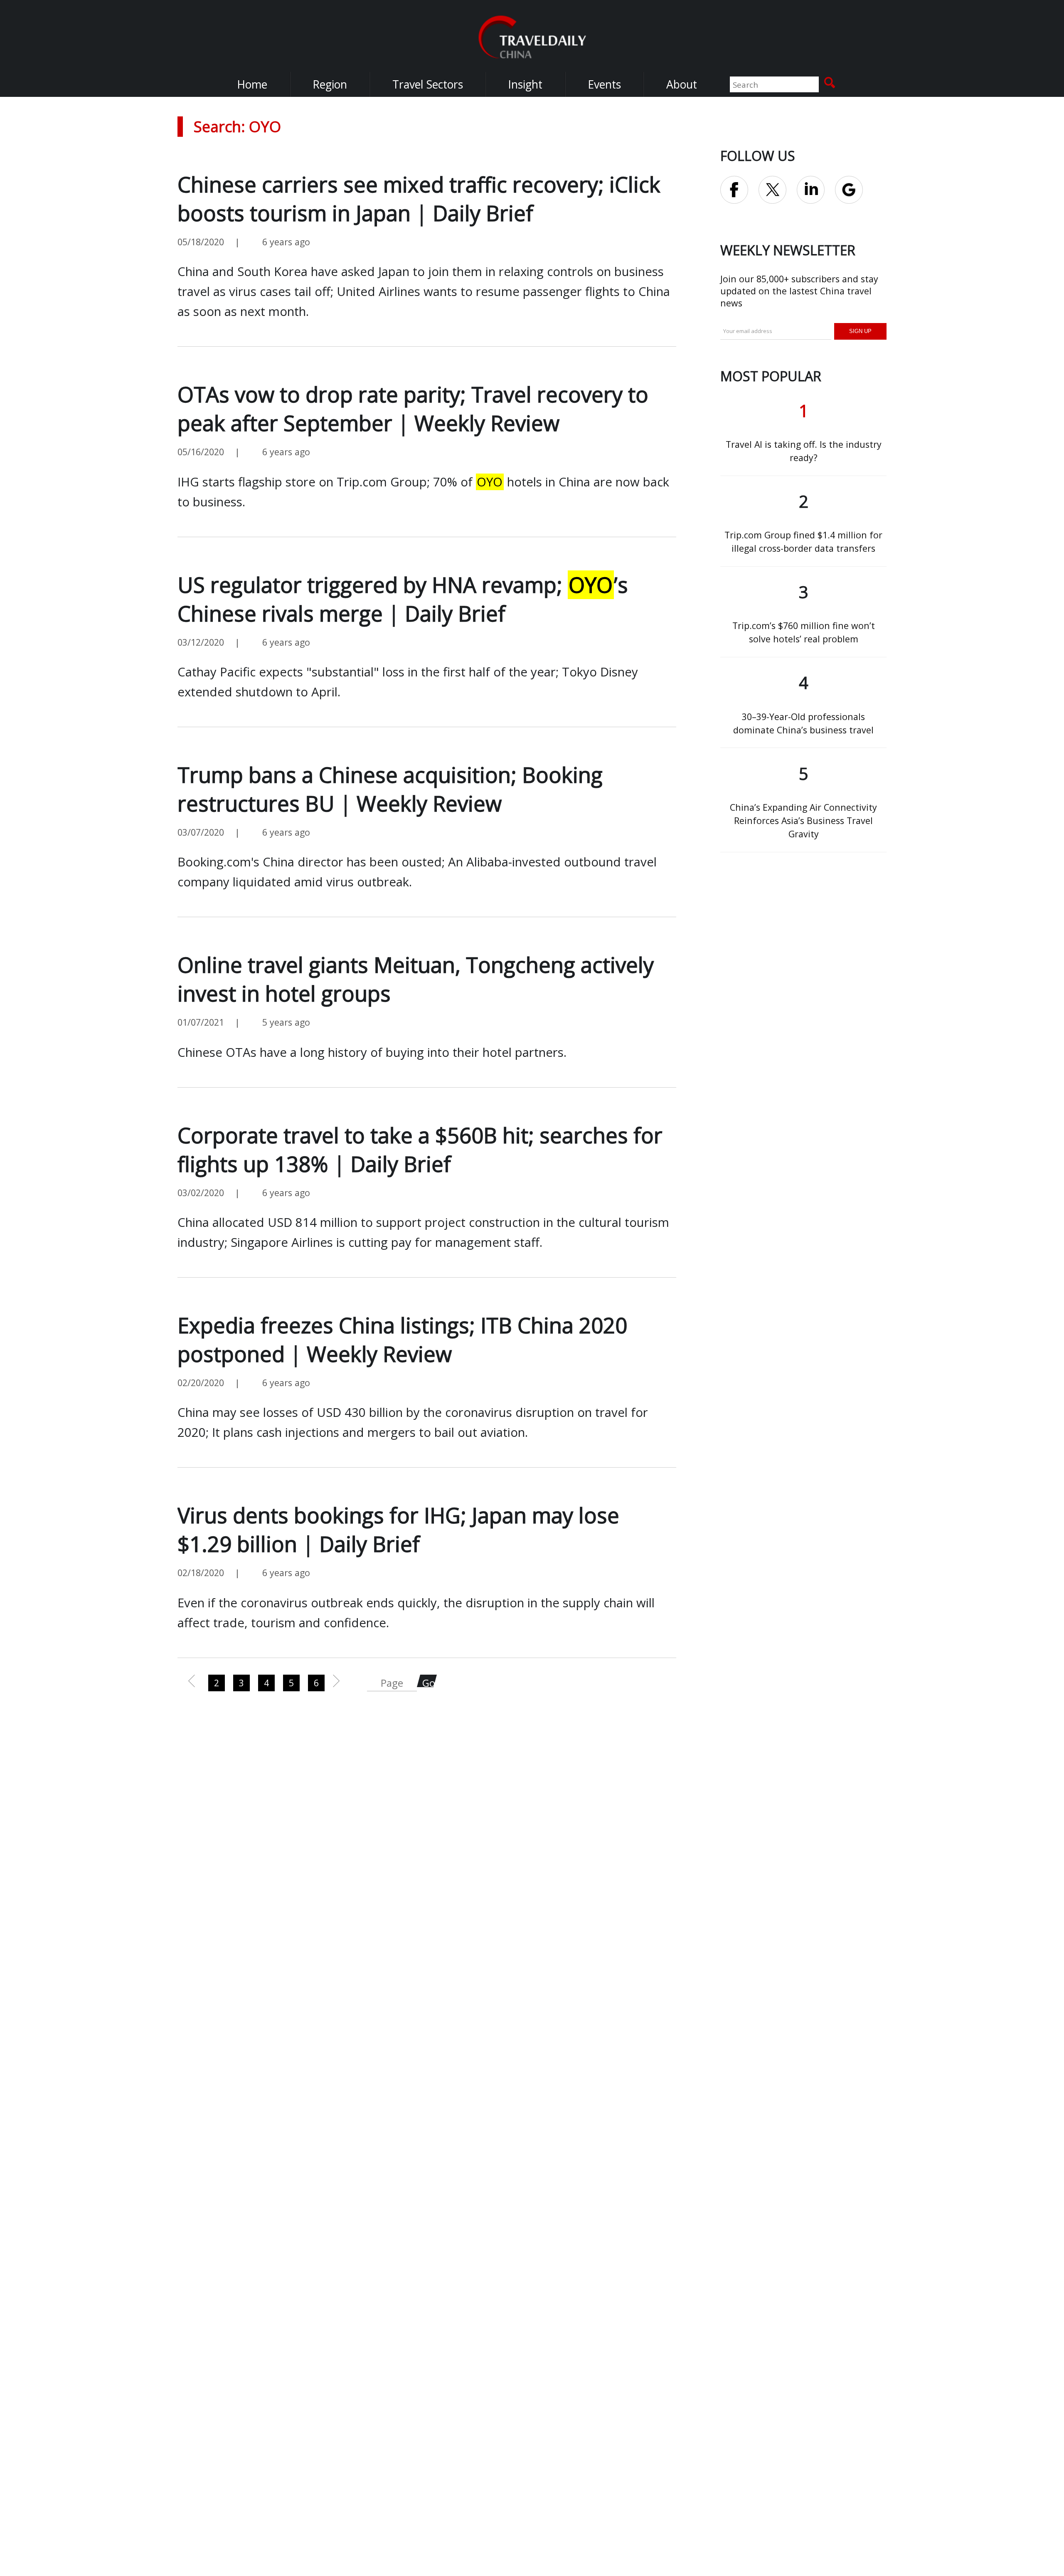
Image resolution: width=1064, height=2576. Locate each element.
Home (252, 84)
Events (604, 84)
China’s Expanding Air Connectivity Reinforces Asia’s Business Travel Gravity (803, 820)
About (682, 84)
